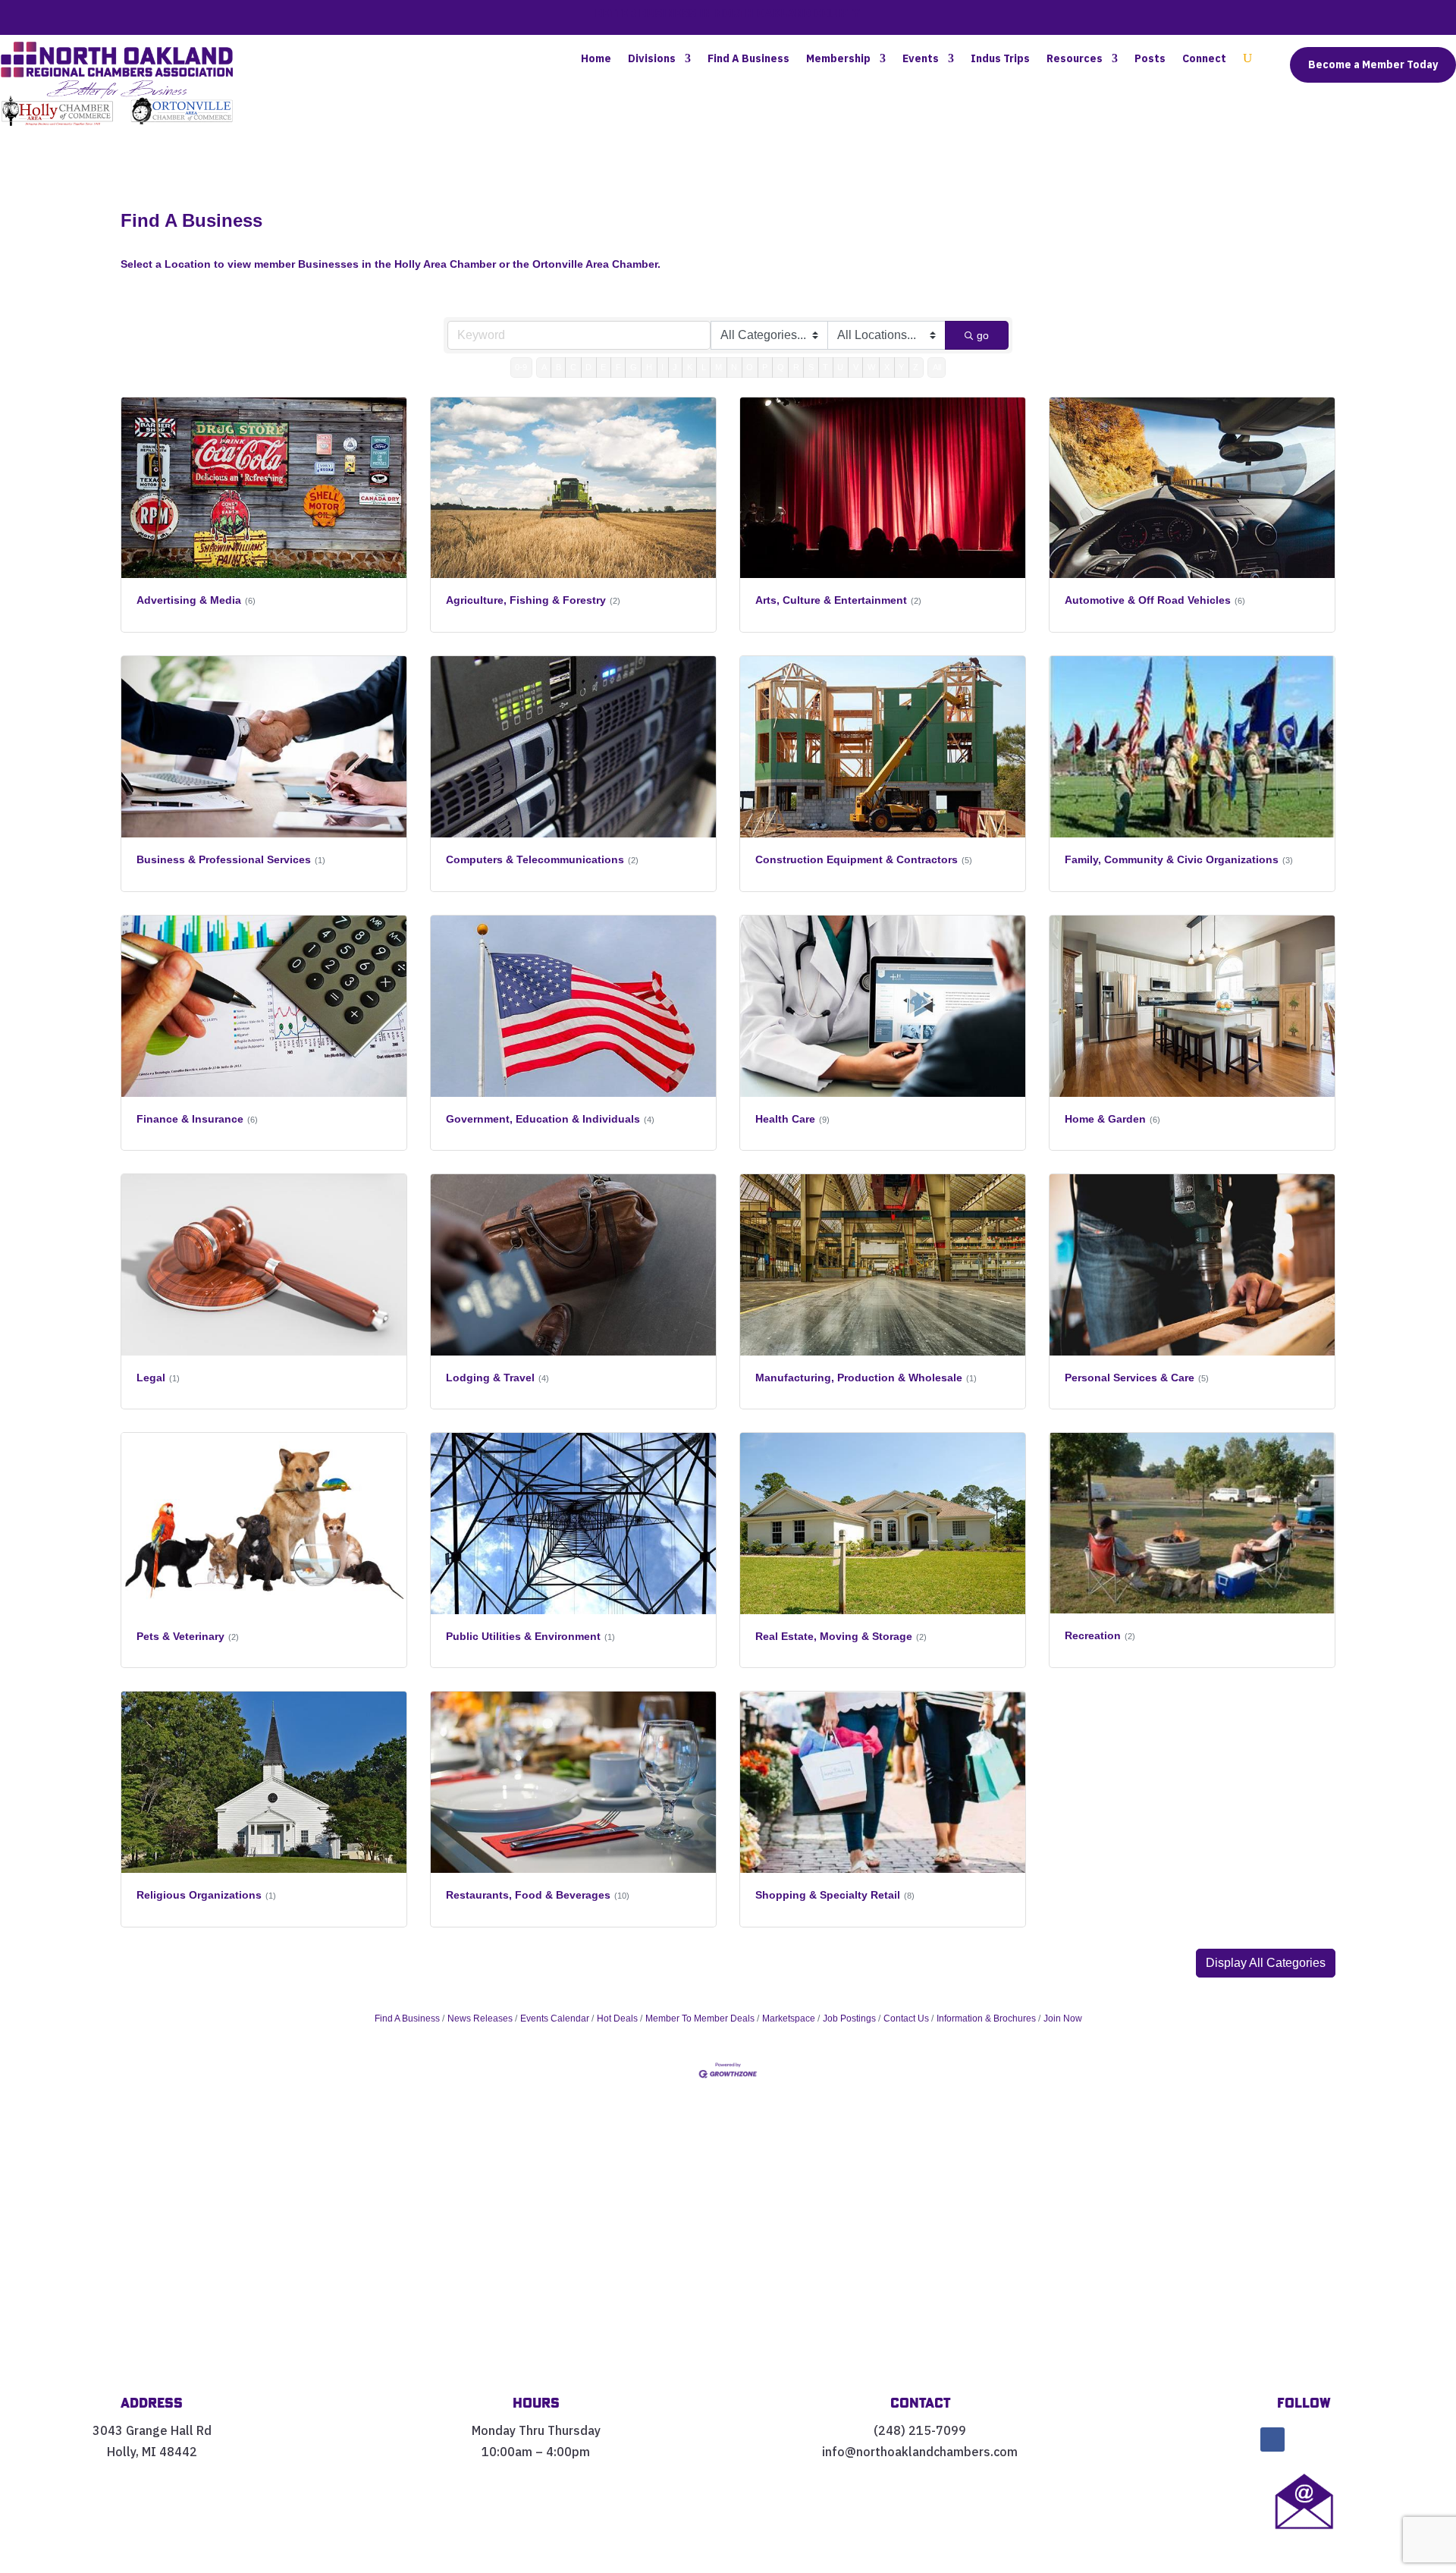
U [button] (840, 367)
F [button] (618, 367)
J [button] (675, 367)
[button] (1266, 1963)
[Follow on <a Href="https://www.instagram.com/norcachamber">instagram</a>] (1336, 2439)
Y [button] (901, 367)
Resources (1075, 59)
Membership (838, 59)
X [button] (887, 367)
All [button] (937, 367)
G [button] (634, 367)
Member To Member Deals (700, 2019)
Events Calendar (555, 2019)
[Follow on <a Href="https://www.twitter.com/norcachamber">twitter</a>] (1304, 2439)
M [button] (719, 367)
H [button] (649, 367)
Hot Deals (617, 2019)
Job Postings (849, 2019)
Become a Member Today (1373, 64)
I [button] (662, 367)
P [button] (765, 367)
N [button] (734, 367)
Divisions (652, 59)
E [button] (603, 367)
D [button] (588, 367)
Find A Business (748, 59)
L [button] (704, 367)
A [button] (544, 367)
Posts (1150, 59)
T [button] (825, 367)
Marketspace (789, 2019)
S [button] (811, 367)
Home (596, 59)
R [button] (796, 367)
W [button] (871, 367)
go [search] (983, 335)
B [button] (559, 367)
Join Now (1063, 2019)
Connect (1204, 59)
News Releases (480, 2019)
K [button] (690, 367)
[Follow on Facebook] (1272, 2439)
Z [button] (916, 367)
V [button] (856, 367)
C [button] (573, 367)
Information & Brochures (986, 2019)
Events (921, 59)
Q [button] (781, 367)
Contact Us (906, 2019)
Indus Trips (1000, 59)
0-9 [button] (521, 367)
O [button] (750, 367)
